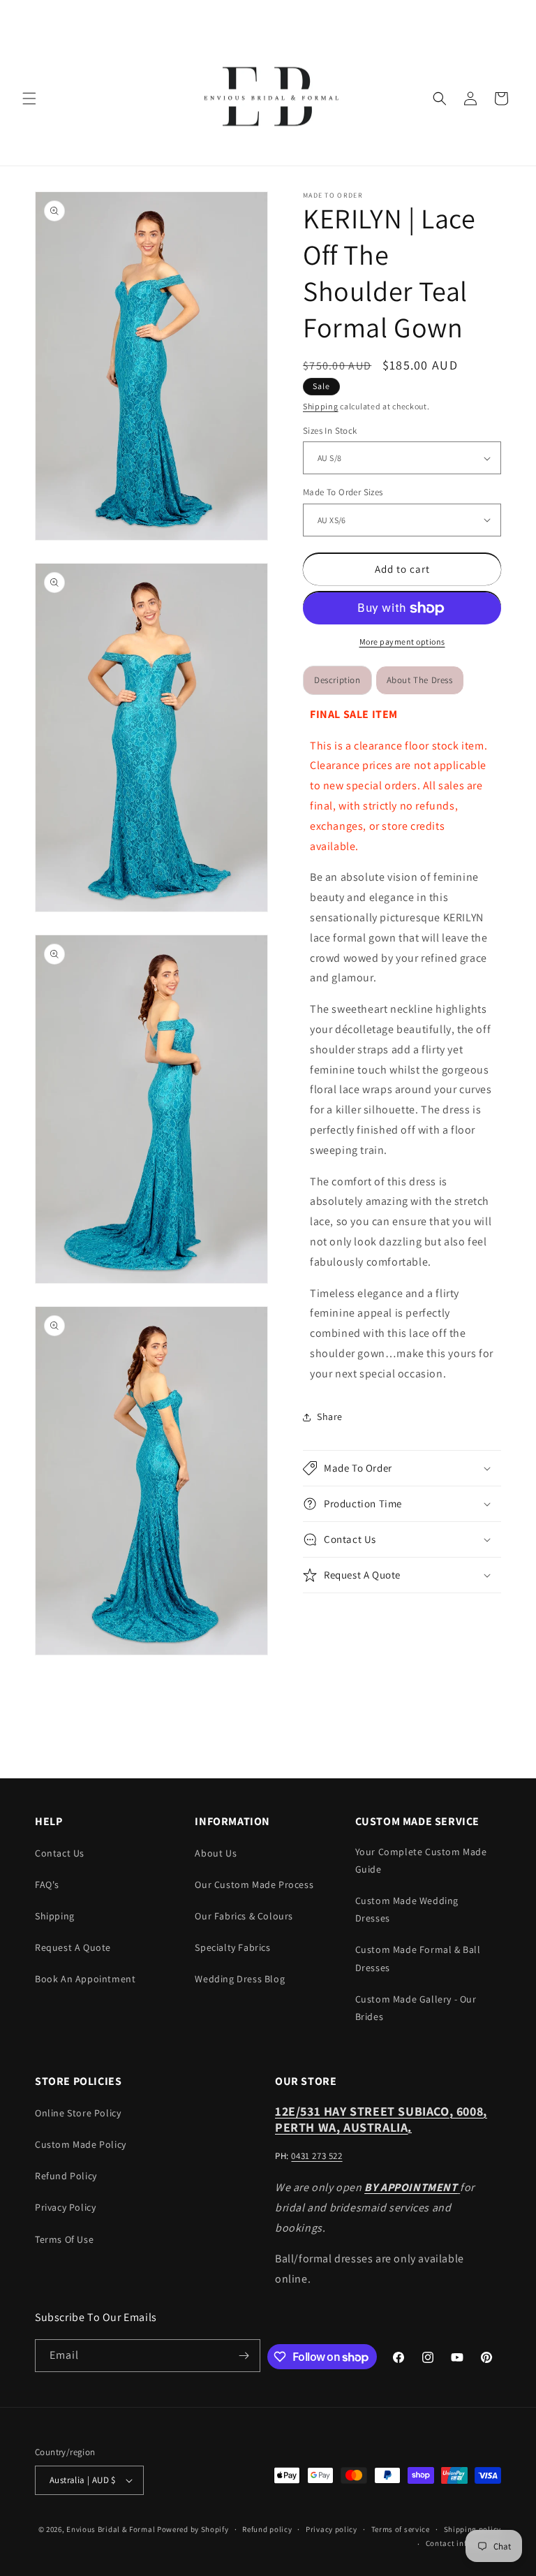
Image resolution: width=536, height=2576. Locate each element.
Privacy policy (332, 2529)
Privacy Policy (65, 2207)
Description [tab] (337, 680)
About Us (216, 1853)
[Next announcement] (509, 15)
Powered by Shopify (193, 2529)
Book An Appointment (85, 1979)
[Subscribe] (244, 2356)
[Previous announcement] (27, 15)
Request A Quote (73, 1947)
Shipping (321, 406)
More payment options (402, 642)
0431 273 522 (317, 2156)
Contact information (463, 2543)
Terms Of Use (64, 2239)
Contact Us (60, 1853)
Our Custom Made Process (254, 1885)
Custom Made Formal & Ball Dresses (418, 1958)
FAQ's (47, 1885)
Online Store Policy (78, 2113)
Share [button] (330, 1417)
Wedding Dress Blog (240, 1979)
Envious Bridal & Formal (111, 2529)
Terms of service (401, 2529)
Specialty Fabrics (232, 1947)
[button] (29, 98)
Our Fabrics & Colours (244, 1916)
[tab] (420, 680)
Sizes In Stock (330, 431)
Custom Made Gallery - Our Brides (416, 2008)
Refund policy (267, 2529)
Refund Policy (66, 2176)
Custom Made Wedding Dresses (407, 1909)
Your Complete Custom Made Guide (421, 1860)
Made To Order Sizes (343, 492)
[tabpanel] (402, 1045)
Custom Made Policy (81, 2144)
